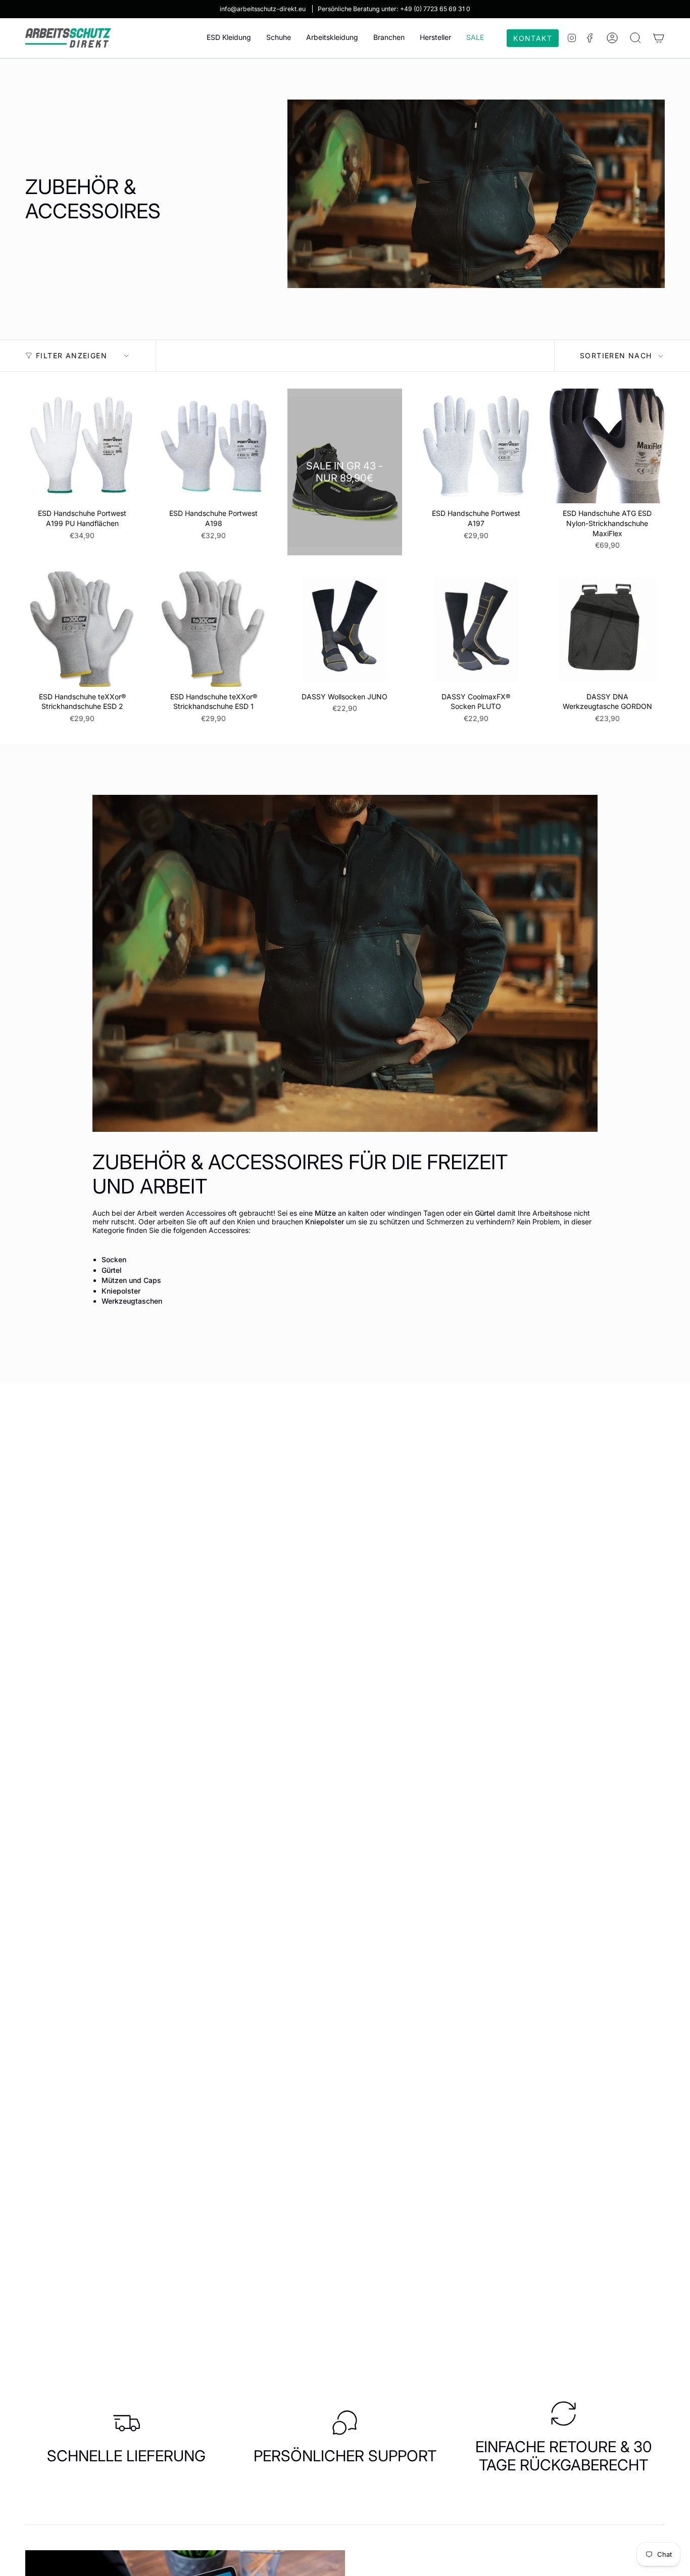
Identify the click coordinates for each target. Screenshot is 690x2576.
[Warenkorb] (659, 38)
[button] (229, 38)
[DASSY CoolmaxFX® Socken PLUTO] (476, 629)
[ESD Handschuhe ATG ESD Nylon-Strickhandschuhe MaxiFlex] (607, 446)
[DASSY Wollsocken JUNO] (345, 629)
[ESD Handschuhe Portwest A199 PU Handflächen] (82, 446)
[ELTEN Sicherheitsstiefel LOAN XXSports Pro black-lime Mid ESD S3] (345, 472)
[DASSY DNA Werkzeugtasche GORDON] (607, 629)
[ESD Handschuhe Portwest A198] (214, 446)
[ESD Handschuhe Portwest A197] (476, 446)
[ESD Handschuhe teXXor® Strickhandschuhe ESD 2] (82, 629)
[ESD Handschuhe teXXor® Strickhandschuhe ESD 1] (214, 629)
